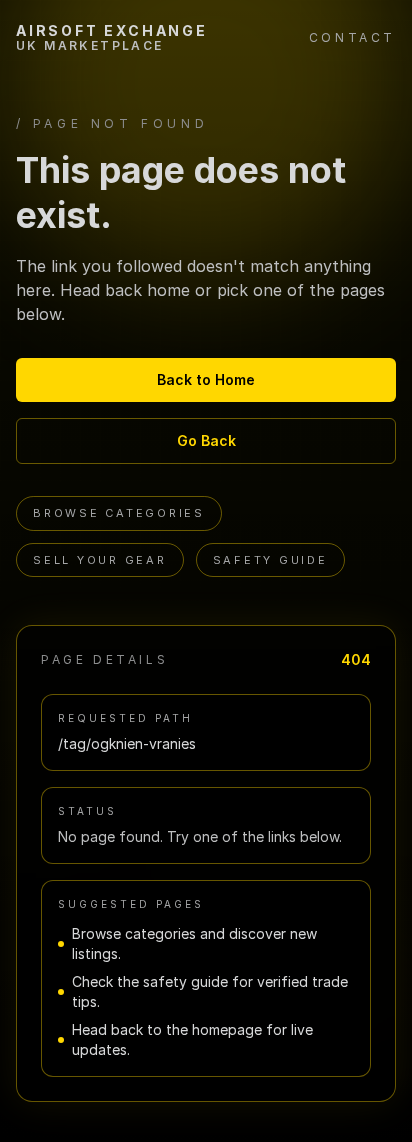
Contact (352, 37)
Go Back (206, 440)
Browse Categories (119, 513)
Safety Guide (270, 560)
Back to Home (206, 379)
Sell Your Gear (100, 560)
